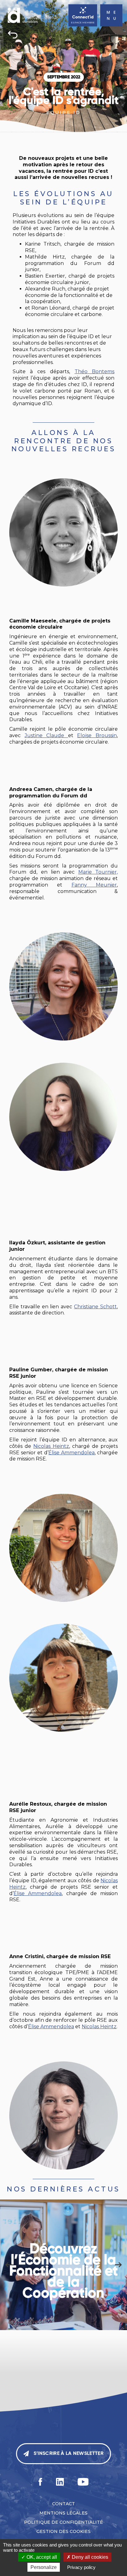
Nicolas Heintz (51, 1446)
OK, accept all (41, 2557)
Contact (63, 2504)
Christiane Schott (95, 1307)
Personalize (44, 2567)
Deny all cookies (89, 2557)
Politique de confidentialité (63, 2522)
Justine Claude (46, 735)
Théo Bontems (95, 371)
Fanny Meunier (94, 885)
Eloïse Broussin (97, 735)
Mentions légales (63, 2513)
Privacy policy (81, 2567)
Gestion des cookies (63, 2531)
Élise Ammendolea (72, 1453)
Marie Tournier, (98, 872)
